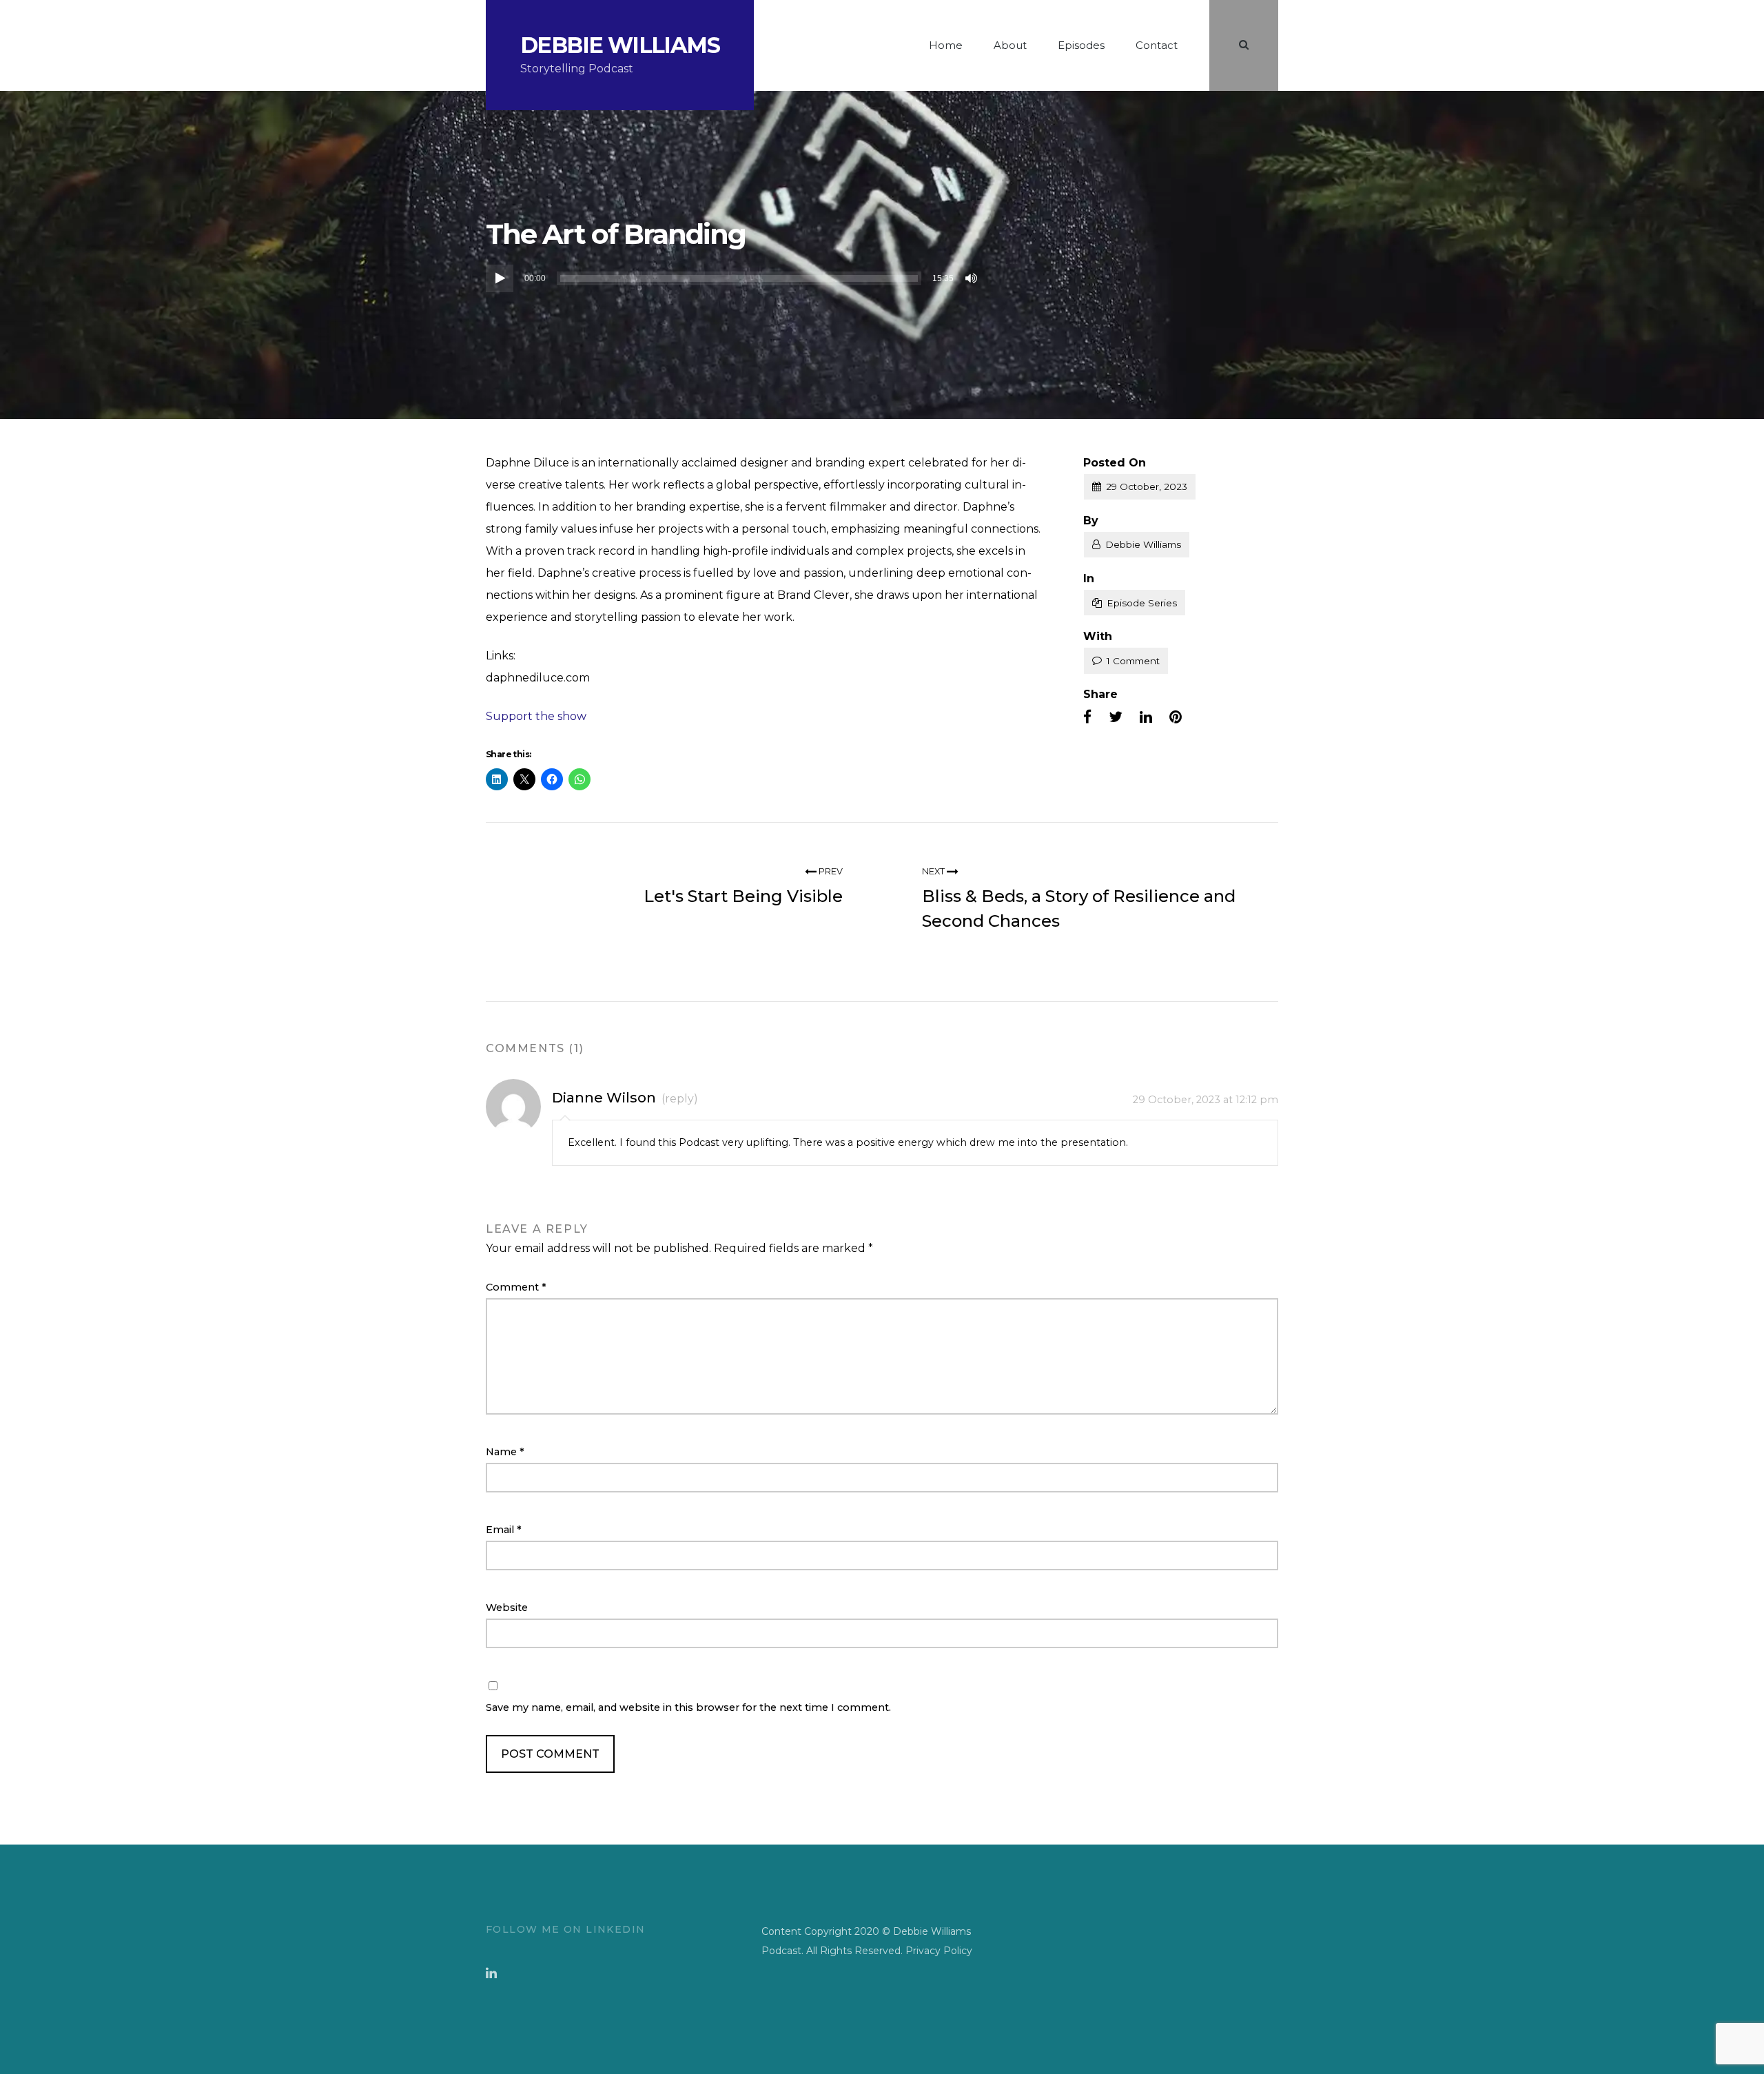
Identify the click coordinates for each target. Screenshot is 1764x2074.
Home (946, 45)
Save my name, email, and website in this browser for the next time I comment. (688, 1707)
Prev (830, 871)
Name (505, 1452)
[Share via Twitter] (1116, 717)
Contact (1157, 45)
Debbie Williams (620, 45)
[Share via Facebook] (1087, 717)
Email (504, 1530)
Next (934, 871)
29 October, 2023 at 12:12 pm (1206, 1100)
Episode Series (1142, 603)
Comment (516, 1287)
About (1010, 45)
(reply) (680, 1099)
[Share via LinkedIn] (1146, 717)
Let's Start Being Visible (743, 896)
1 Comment (1133, 661)
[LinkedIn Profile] (491, 1973)
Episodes (1081, 45)
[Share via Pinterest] (1176, 717)
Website (507, 1608)
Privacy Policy (939, 1951)
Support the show (536, 716)
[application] (734, 278)
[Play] (500, 278)
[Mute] (972, 278)
